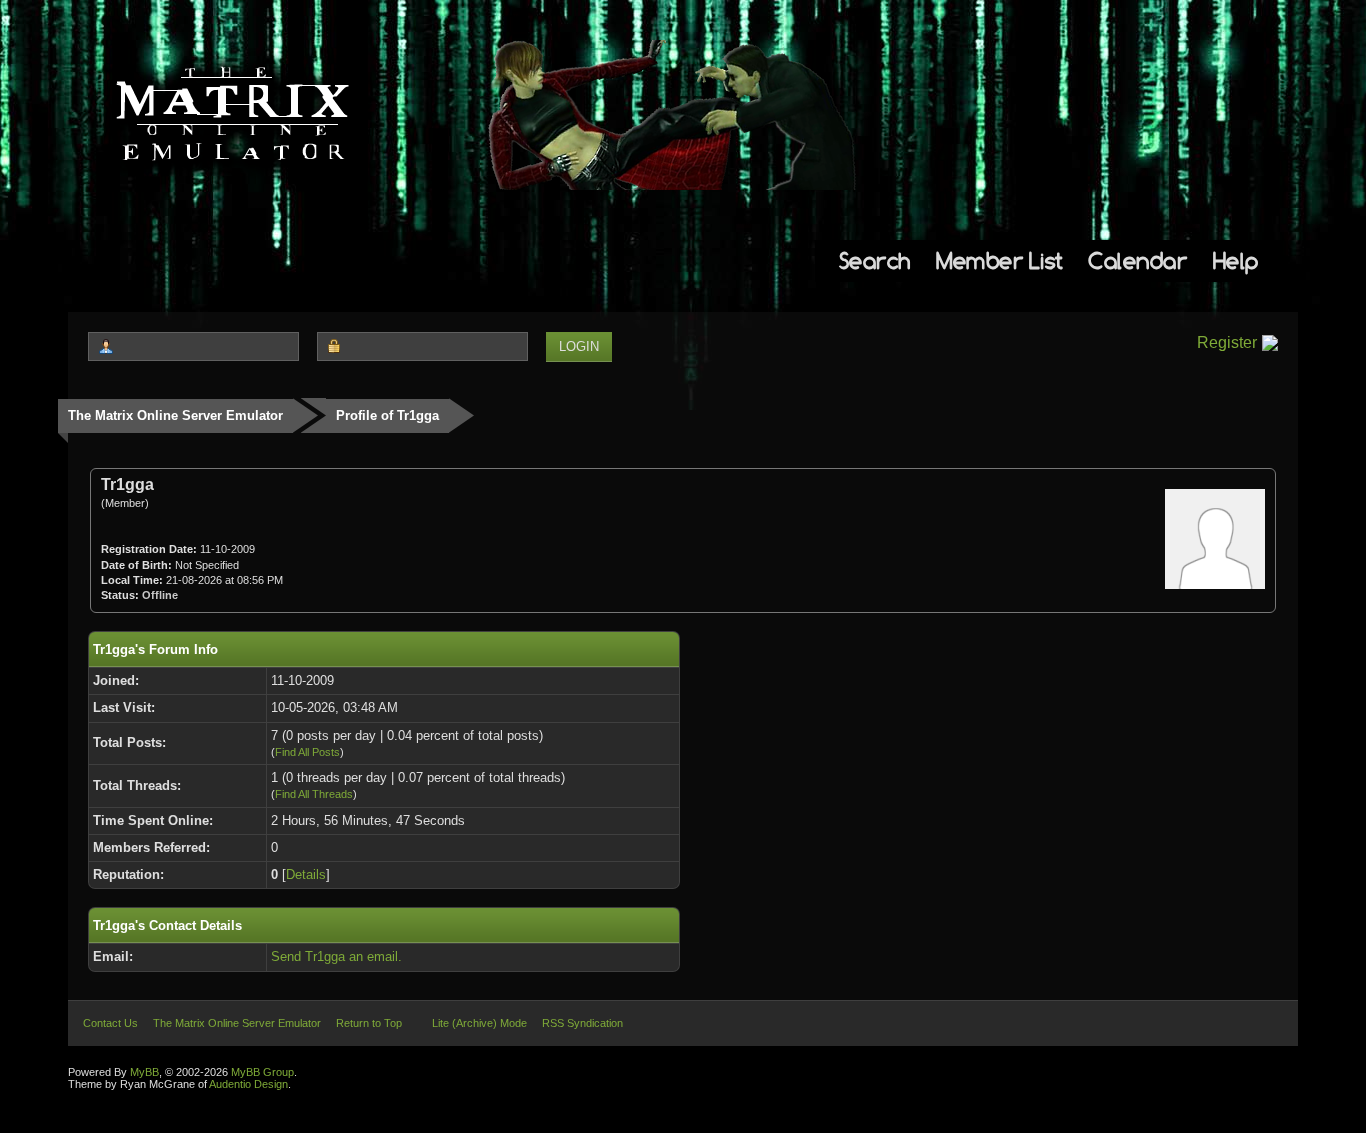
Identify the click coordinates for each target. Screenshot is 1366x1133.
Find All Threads (314, 794)
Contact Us (110, 1023)
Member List (999, 260)
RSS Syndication (582, 1023)
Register (1227, 342)
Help (1236, 260)
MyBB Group (262, 1072)
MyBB (144, 1072)
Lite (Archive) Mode (479, 1023)
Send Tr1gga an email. (336, 956)
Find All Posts (307, 752)
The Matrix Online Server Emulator (175, 415)
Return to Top (369, 1023)
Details (306, 874)
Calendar (1137, 260)
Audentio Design (248, 1084)
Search (875, 260)
